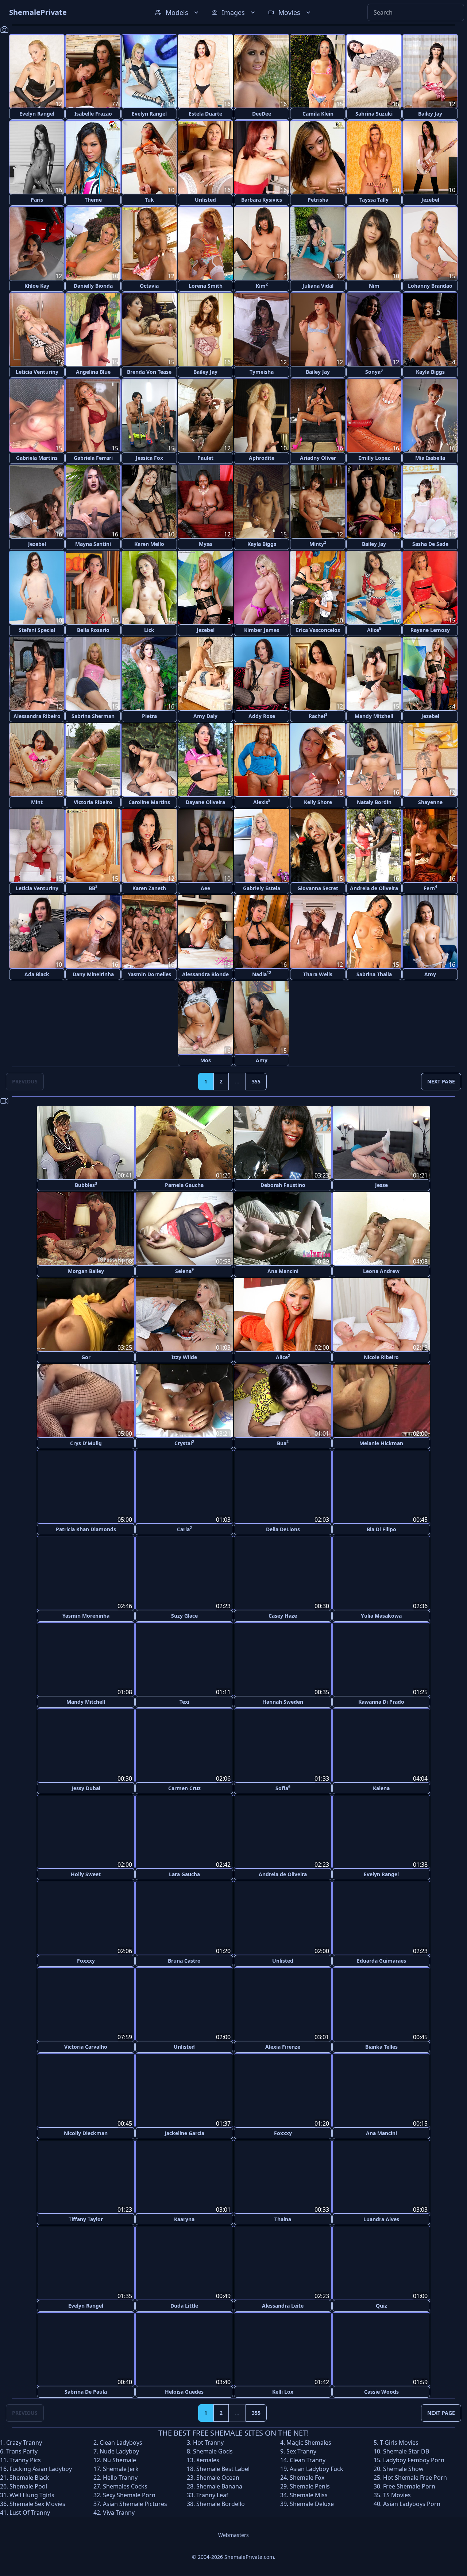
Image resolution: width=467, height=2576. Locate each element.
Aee (205, 888)
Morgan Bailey (86, 1271)
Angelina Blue (93, 372)
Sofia (283, 1787)
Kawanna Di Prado (381, 1701)
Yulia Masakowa (381, 1615)
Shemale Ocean (218, 2476)
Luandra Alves (381, 2218)
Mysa (205, 544)
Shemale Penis (310, 2484)
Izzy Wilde (184, 1357)
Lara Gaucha (184, 1873)
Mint (37, 802)
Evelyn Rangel (37, 114)
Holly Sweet (86, 1873)
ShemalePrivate (38, 12)
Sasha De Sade (430, 544)
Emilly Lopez (374, 458)
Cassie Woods (381, 2390)
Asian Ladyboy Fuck (317, 2467)
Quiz (381, 2304)
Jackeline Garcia (184, 2132)
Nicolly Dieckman (86, 2132)
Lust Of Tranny (30, 2511)
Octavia (149, 286)
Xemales (208, 2458)
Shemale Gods (213, 2449)
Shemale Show (403, 2467)
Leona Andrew (381, 1271)
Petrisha (318, 200)
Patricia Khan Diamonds (86, 1529)
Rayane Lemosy (430, 630)
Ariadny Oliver (318, 458)
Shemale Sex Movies (37, 2502)
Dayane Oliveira (205, 802)
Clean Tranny (308, 2458)
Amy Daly (205, 716)
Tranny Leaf (212, 2493)
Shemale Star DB (406, 2449)
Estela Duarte (205, 114)
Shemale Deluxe (312, 2502)
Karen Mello (149, 544)
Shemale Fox (307, 2476)
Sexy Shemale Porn (129, 2493)
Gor (86, 1357)
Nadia (262, 974)
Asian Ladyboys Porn (412, 2502)
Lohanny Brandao (430, 286)
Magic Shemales (309, 2441)
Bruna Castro (184, 1960)
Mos (206, 1060)
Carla (184, 1529)
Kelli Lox (283, 2390)
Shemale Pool (28, 2484)
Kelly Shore (318, 802)
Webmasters (233, 2533)
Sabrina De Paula (86, 2390)
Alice (374, 630)
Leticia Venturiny (37, 372)
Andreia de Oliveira (374, 888)
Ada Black (37, 974)
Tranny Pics (25, 2458)
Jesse (381, 1185)
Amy (430, 974)
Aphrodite (262, 458)
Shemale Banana (219, 2484)
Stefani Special (37, 630)
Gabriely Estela (262, 888)
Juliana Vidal (318, 286)
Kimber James (262, 630)
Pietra (149, 716)
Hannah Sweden (283, 1701)
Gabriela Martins (37, 458)
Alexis (262, 802)
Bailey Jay (430, 114)
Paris (37, 200)
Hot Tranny (208, 2441)
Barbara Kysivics (262, 200)
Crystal (184, 1443)
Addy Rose (262, 716)
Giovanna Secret (318, 888)
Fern (430, 888)
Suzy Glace (184, 1615)
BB (93, 888)
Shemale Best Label (223, 2467)
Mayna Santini (93, 544)
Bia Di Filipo (381, 1529)
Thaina (283, 2218)
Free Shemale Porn (409, 2484)
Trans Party (22, 2449)
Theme (93, 200)
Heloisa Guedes (184, 2390)
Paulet (205, 458)
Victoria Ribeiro (93, 802)
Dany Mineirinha (93, 974)
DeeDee (262, 114)
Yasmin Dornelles (149, 974)
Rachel (318, 716)
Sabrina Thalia (374, 974)
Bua (283, 1443)
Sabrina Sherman (93, 716)
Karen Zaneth (149, 888)
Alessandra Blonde (205, 974)
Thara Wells (318, 974)
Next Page (441, 1081)
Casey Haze (283, 1615)
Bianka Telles (381, 2046)
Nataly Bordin (374, 802)
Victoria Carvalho (86, 2046)
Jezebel (430, 200)
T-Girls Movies (399, 2441)
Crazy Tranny (24, 2441)
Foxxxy (86, 1960)
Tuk (149, 200)
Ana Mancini (283, 1271)
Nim (374, 286)
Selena (184, 1271)
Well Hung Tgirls (32, 2493)
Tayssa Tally (374, 200)
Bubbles (86, 1185)
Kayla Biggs (430, 372)
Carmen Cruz (184, 1787)
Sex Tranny (301, 2449)
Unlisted (205, 200)
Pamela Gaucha (184, 1185)
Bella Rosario (93, 630)
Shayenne (430, 802)
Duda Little (184, 2304)
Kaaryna (184, 2218)
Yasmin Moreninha (86, 1615)
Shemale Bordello (221, 2502)
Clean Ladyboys (121, 2441)
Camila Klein (318, 114)
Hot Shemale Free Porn (415, 2476)
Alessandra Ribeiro (37, 716)
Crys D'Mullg (86, 1443)
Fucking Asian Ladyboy (41, 2467)
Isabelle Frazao (93, 114)
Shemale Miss (309, 2493)
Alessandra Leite (283, 2304)
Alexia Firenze (283, 2046)
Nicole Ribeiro (381, 1357)
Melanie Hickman (381, 1443)
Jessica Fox (149, 458)
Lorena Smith (206, 286)
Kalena (381, 1787)
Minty (318, 544)
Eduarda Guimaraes (381, 1960)
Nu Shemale (119, 2458)
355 (256, 1081)
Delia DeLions (283, 1529)
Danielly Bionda (93, 286)
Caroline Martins (149, 802)
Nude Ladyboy (119, 2449)
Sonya (374, 371)
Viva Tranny (119, 2511)
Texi (184, 1701)
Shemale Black (29, 2476)
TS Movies (397, 2493)
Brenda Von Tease (149, 372)
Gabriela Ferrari (93, 458)
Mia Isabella (430, 458)
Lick (149, 630)
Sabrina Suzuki (374, 114)
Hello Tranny (120, 2476)
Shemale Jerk (121, 2467)
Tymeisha (262, 372)
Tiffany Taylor (86, 2218)
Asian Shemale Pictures (135, 2502)
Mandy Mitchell (374, 716)
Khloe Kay (37, 286)
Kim (262, 285)
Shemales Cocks (125, 2484)
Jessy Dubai (86, 1787)
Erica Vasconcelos (318, 630)
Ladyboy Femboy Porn (414, 2458)
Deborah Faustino (283, 1185)
